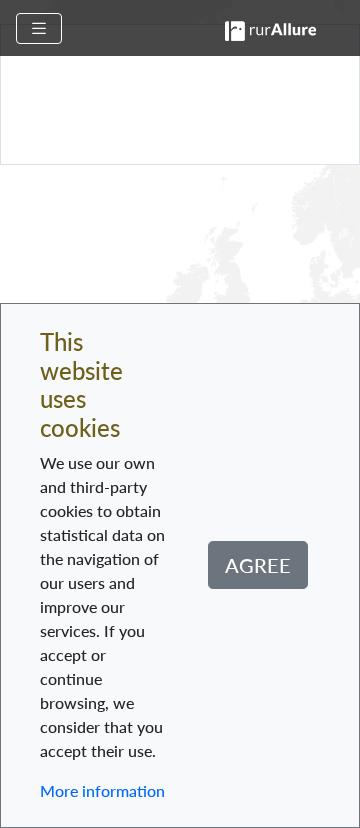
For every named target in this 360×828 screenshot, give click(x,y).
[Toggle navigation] (39, 28)
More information (102, 790)
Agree (258, 565)
